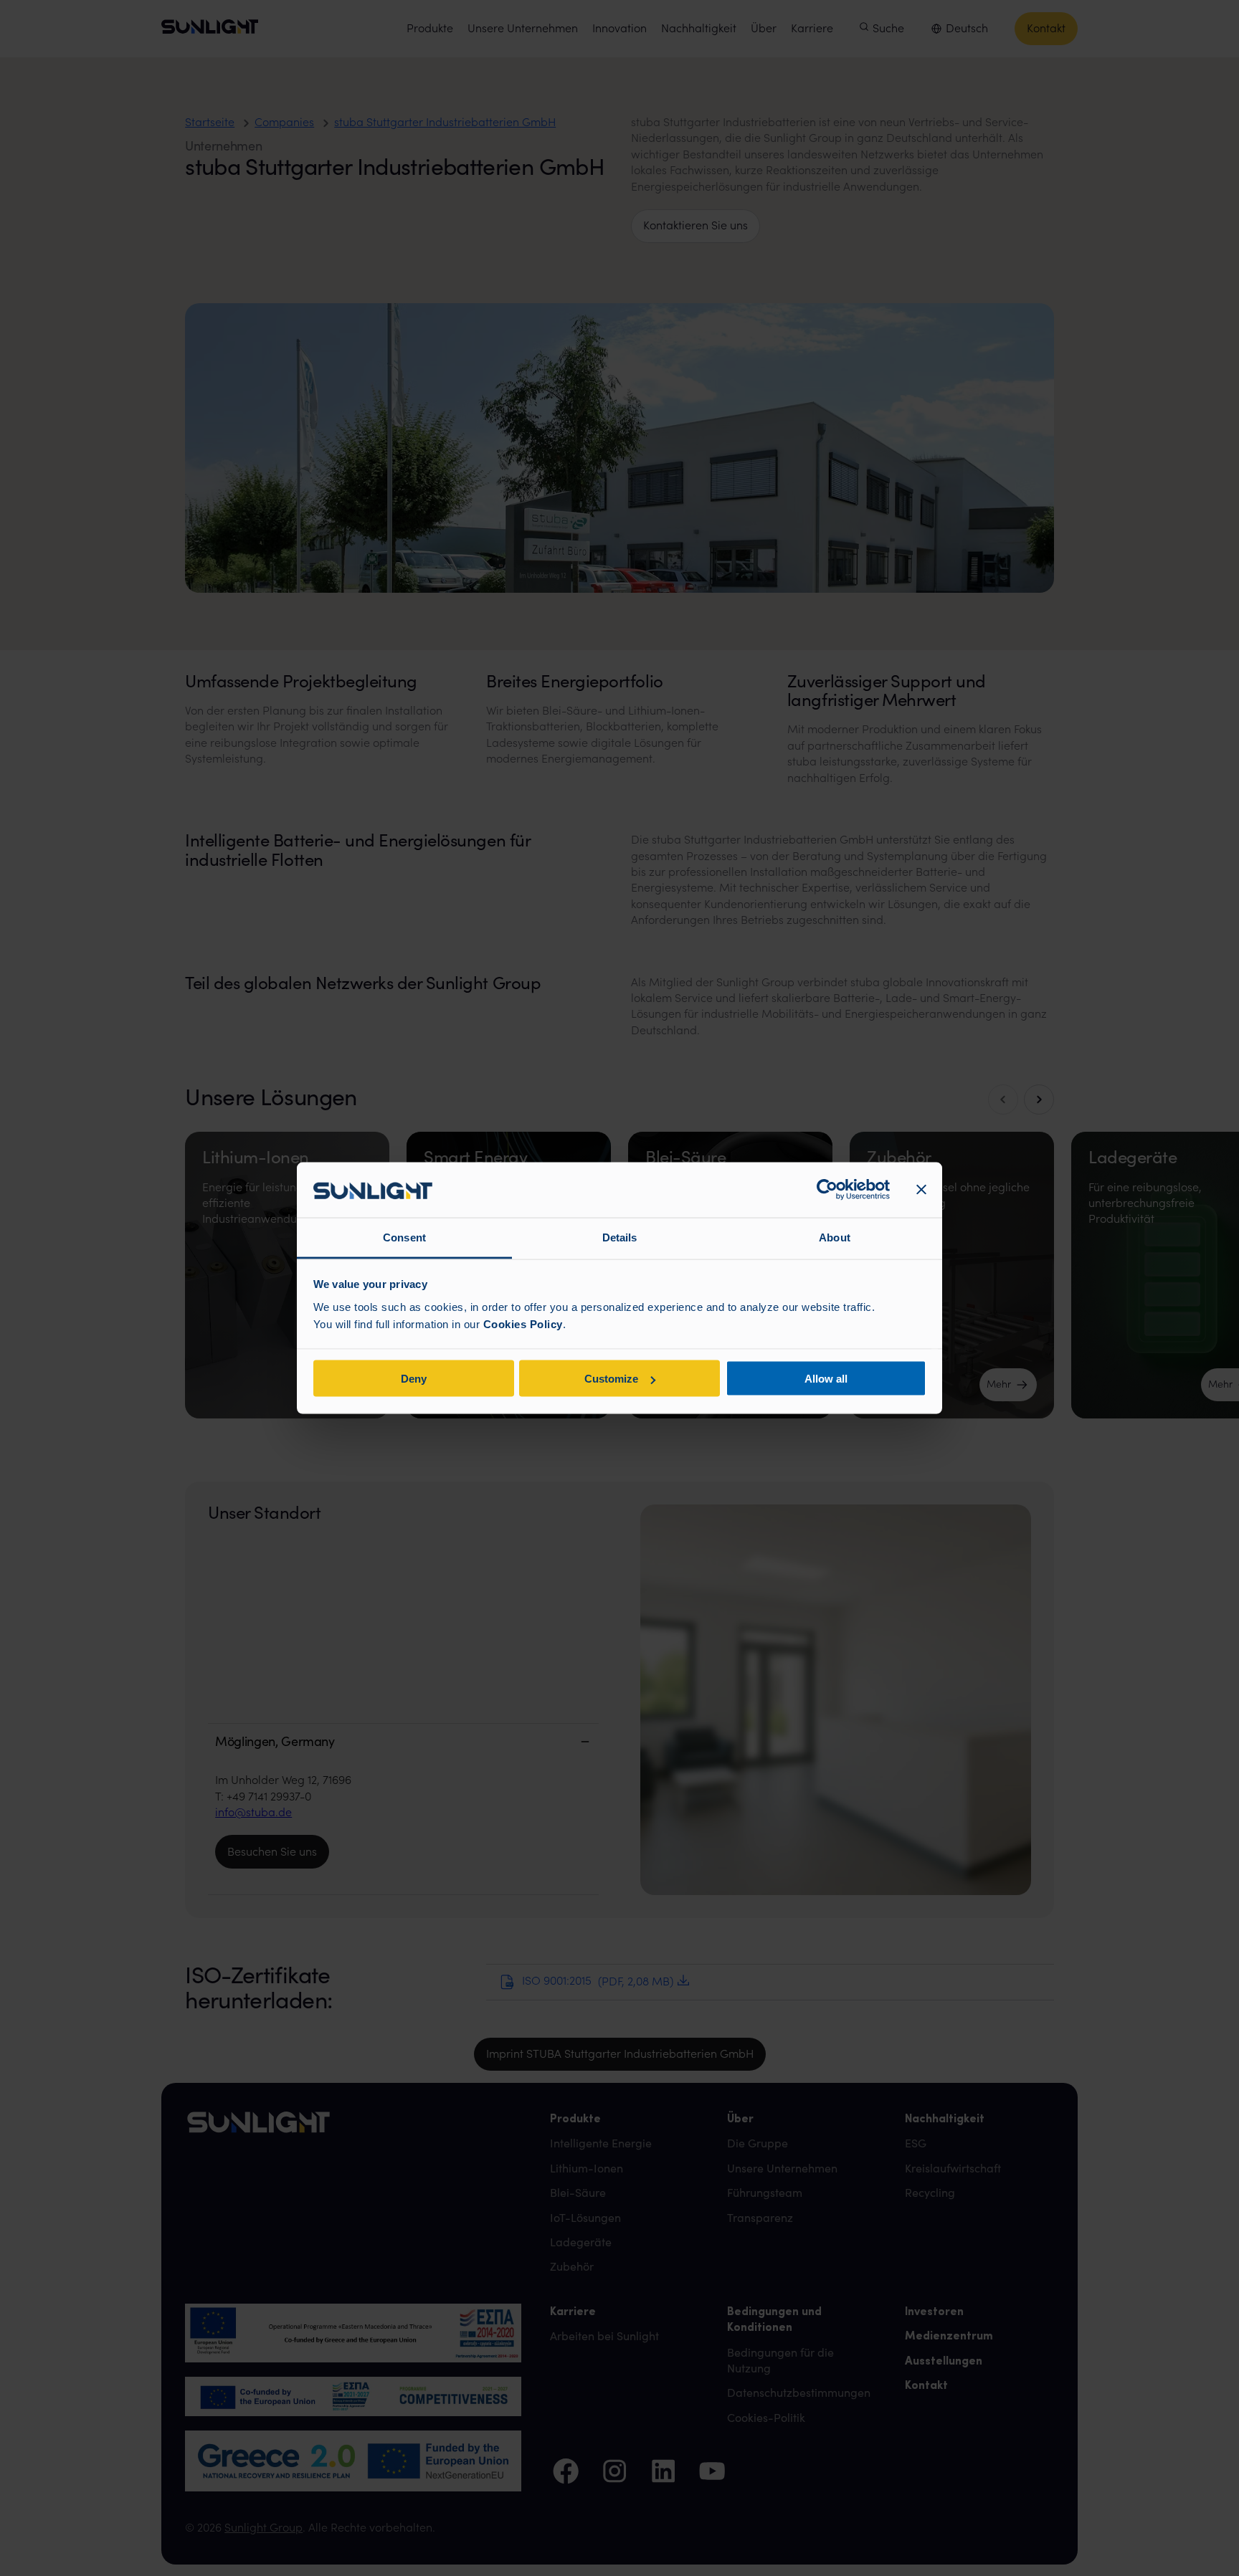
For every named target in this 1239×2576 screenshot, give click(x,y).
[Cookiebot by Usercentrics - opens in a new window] (827, 1190)
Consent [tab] (404, 1237)
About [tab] (835, 1237)
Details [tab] (620, 1237)
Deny (414, 1379)
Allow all (826, 1379)
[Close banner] (921, 1190)
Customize (611, 1379)
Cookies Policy (523, 1323)
